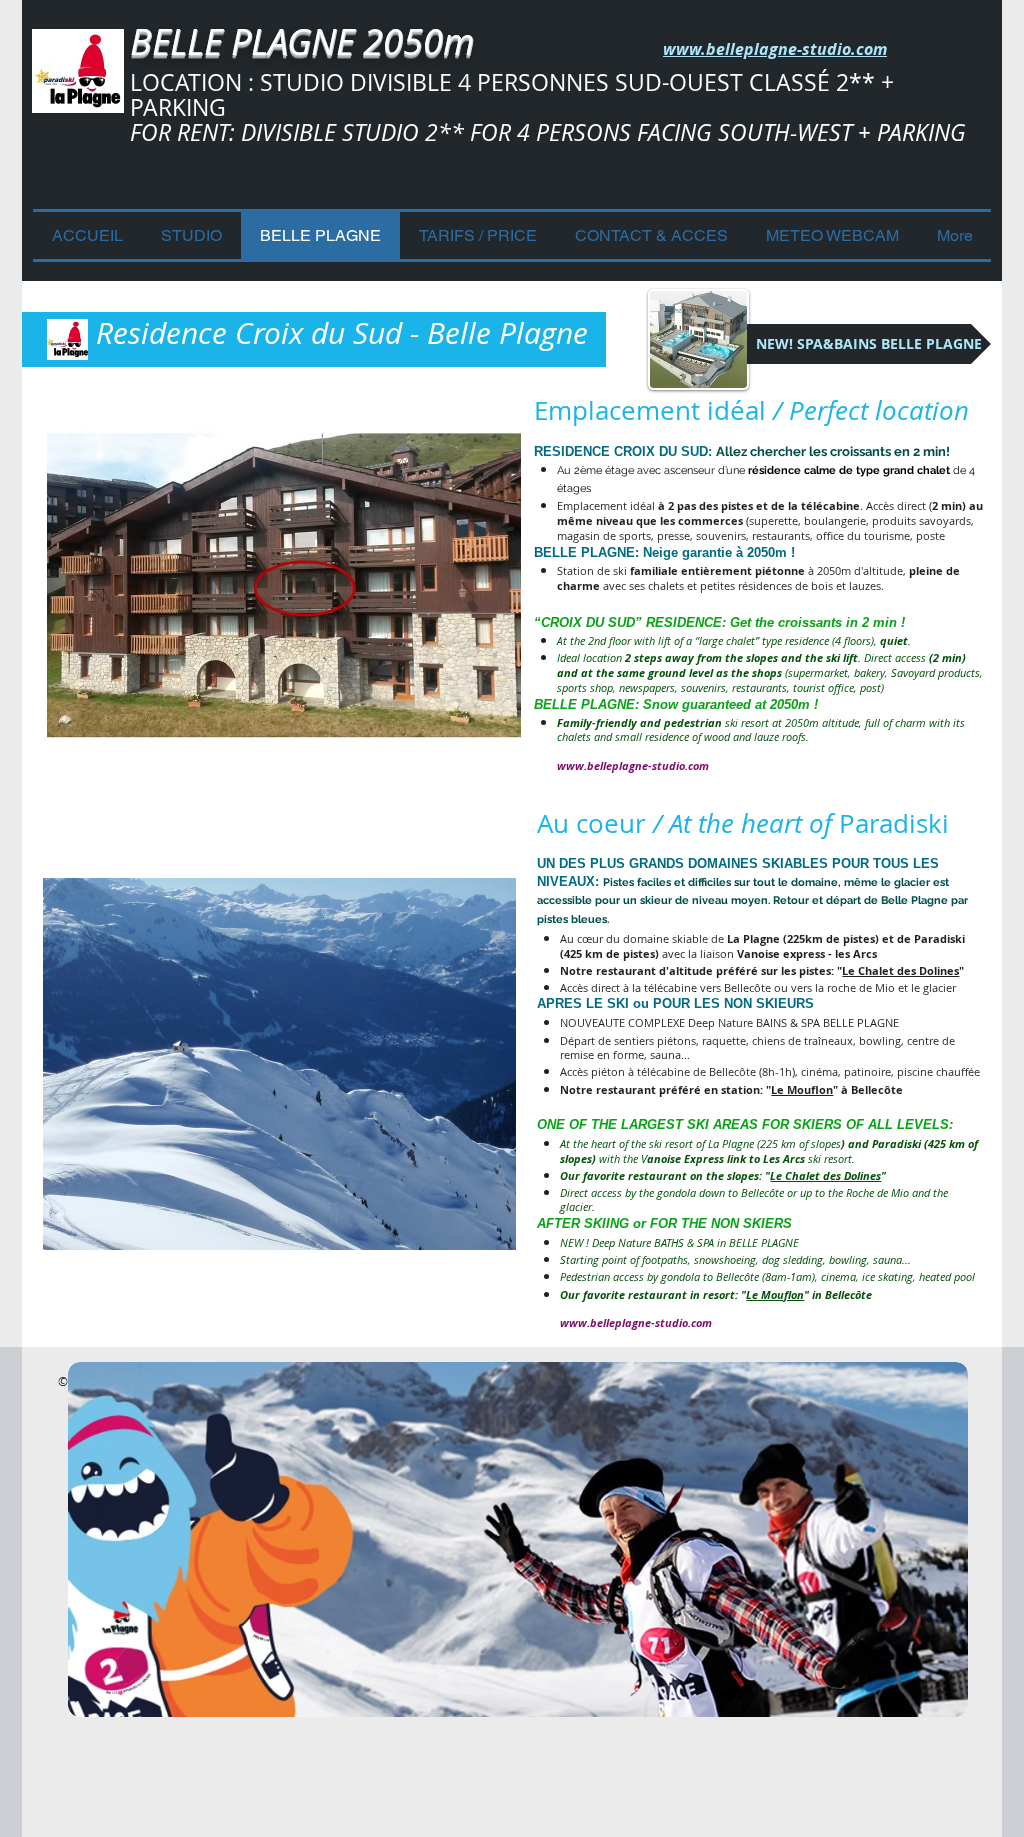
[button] (284, 586)
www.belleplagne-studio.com (633, 765)
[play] (479, 764)
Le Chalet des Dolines (900, 970)
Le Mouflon (802, 1089)
